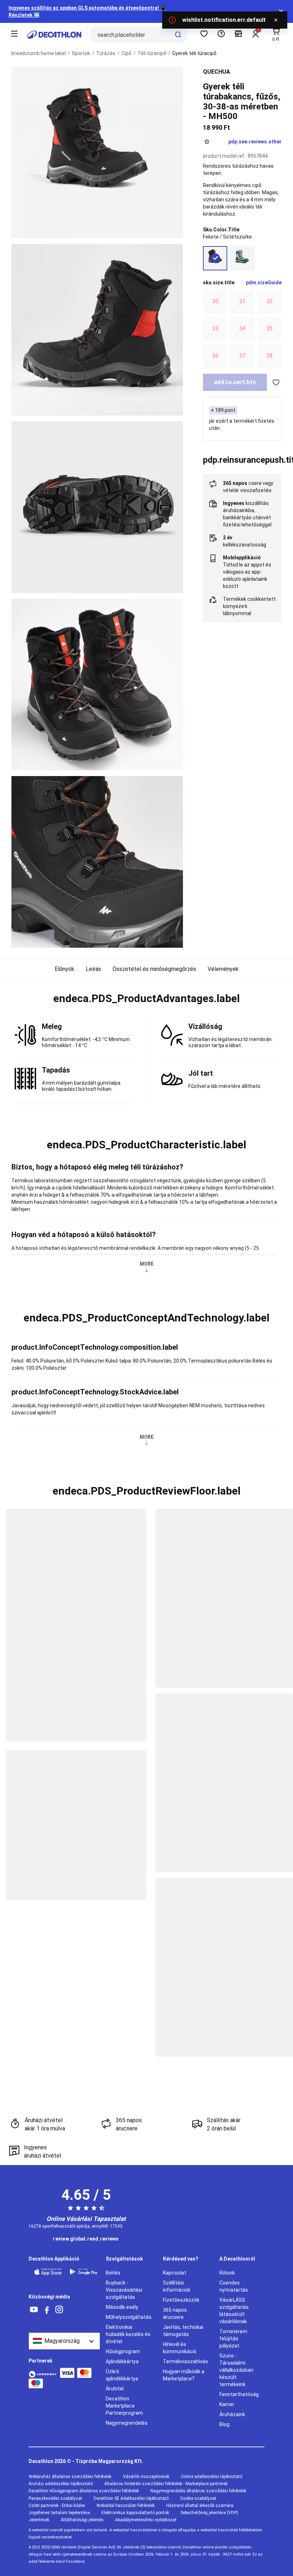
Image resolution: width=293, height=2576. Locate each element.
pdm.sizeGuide (264, 283)
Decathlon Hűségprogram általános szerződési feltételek (84, 2491)
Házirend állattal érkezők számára (200, 2506)
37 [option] (242, 356)
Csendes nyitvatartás (234, 2286)
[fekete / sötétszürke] (215, 258)
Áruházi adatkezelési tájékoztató (61, 2484)
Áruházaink (232, 2414)
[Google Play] (84, 2272)
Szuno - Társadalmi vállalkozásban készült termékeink (236, 2370)
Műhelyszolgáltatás (129, 2317)
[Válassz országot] (64, 2341)
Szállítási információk (177, 2286)
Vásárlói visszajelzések (146, 2477)
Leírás (93, 969)
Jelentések (39, 2520)
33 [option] (215, 328)
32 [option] (269, 301)
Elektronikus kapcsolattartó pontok (135, 2513)
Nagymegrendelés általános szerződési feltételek (198, 2491)
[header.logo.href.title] (54, 35)
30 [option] (215, 301)
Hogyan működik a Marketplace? (184, 2375)
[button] (146, 998)
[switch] (276, 382)
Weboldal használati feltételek (126, 2506)
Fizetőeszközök (181, 2300)
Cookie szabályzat (198, 2498)
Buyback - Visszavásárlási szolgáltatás (124, 2290)
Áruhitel (115, 2389)
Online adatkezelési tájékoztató (212, 2477)
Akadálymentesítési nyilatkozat (146, 2520)
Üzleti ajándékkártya (122, 2375)
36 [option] (215, 356)
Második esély (122, 2307)
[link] (86, 2239)
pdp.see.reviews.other (255, 142)
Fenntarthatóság (239, 2394)
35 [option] (269, 328)
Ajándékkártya (122, 2361)
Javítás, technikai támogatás (183, 2331)
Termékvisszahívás (185, 2361)
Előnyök (64, 969)
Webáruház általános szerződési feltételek (70, 2477)
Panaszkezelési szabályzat (55, 2498)
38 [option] (269, 356)
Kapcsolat (175, 2273)
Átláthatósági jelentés (82, 2520)
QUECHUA (217, 72)
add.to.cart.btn (235, 382)
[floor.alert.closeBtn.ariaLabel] (276, 20)
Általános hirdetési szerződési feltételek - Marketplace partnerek (166, 2484)
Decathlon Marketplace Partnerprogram (124, 2406)
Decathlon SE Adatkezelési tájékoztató (131, 2498)
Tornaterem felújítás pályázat (233, 2339)
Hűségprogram (123, 2351)
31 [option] (242, 301)
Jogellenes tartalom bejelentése (59, 2513)
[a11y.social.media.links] (34, 2310)
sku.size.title (219, 283)
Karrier (227, 2404)
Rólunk (227, 2273)
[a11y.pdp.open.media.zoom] (97, 152)
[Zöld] (242, 258)
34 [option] (242, 328)
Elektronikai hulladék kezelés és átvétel (128, 2334)
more (147, 1264)
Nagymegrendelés (127, 2423)
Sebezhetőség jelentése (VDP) (209, 2513)
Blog (224, 2424)
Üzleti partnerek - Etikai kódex (57, 2506)
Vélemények (223, 969)
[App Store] (48, 2272)
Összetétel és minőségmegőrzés (154, 969)
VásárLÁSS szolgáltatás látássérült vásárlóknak (234, 2311)
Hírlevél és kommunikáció (180, 2348)
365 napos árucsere (175, 2314)
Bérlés (113, 2273)
